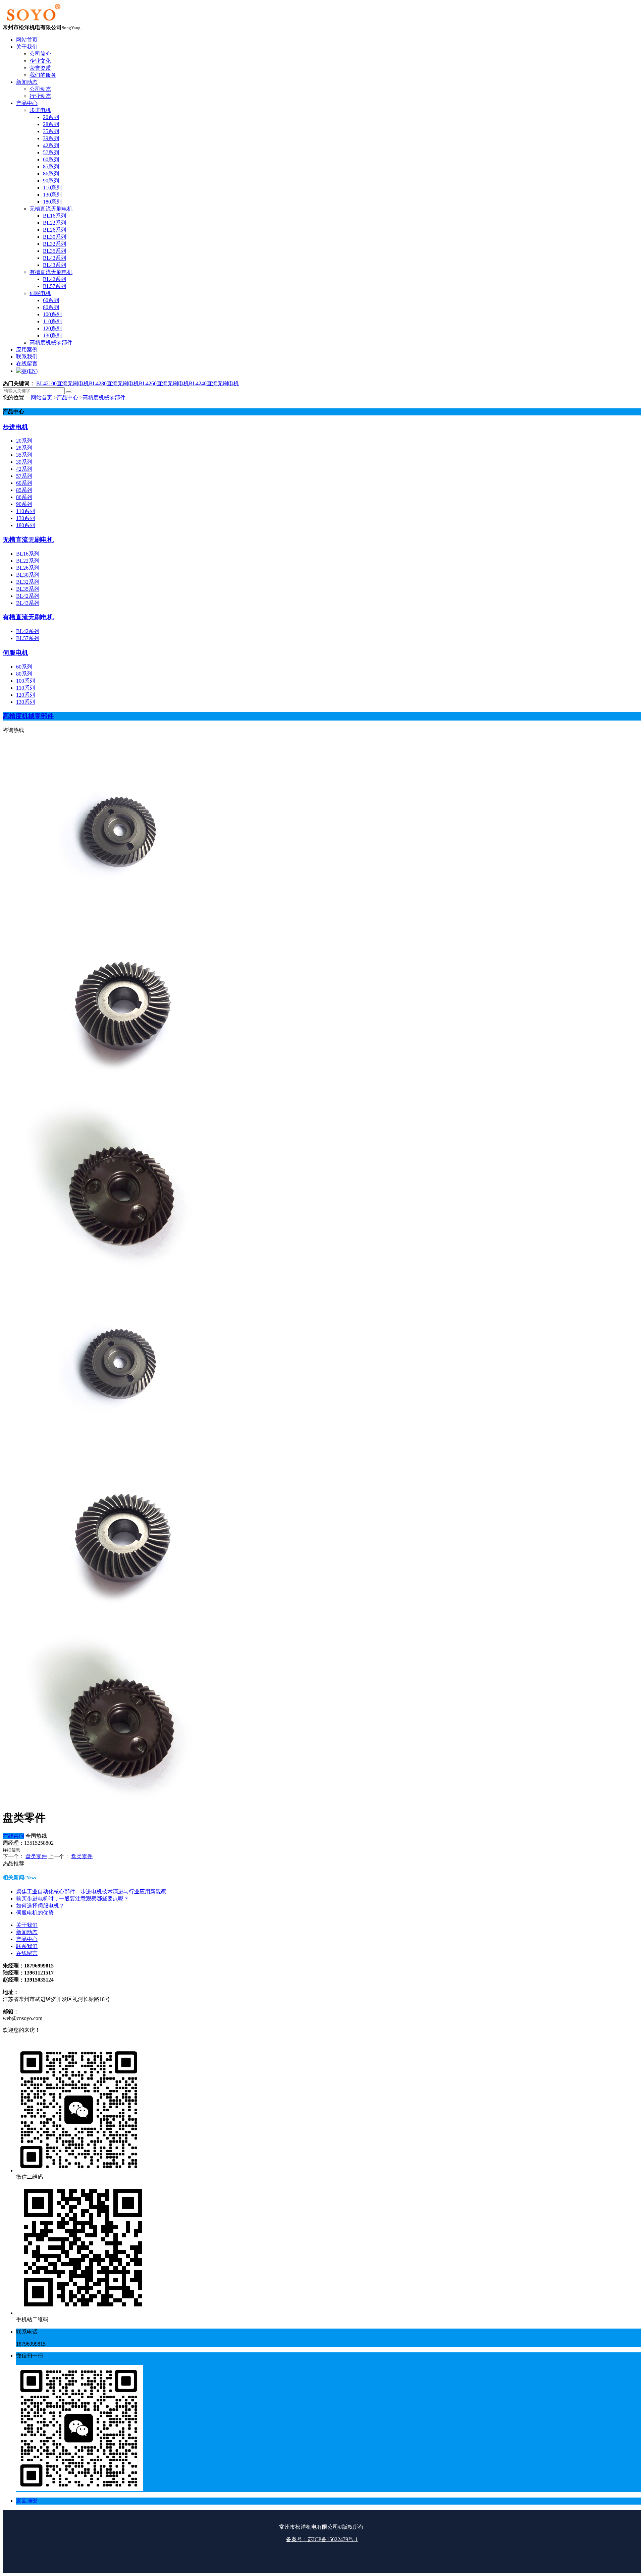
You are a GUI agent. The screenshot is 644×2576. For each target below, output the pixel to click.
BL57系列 (28, 638)
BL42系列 (28, 596)
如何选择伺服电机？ (40, 1906)
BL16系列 (28, 554)
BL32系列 (28, 582)
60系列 (24, 483)
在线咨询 (13, 1836)
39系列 (24, 462)
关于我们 (27, 1925)
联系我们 (27, 1946)
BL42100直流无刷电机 (63, 383)
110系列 (25, 511)
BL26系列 (28, 568)
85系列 (24, 490)
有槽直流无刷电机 (28, 617)
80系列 (24, 674)
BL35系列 (28, 589)
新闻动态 (27, 1932)
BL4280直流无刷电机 (114, 383)
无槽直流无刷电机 (28, 540)
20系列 (24, 441)
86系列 (24, 497)
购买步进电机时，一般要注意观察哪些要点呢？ (72, 1899)
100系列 (25, 681)
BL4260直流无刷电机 (164, 383)
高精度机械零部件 (104, 397)
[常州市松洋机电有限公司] (33, 21)
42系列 (24, 469)
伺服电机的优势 (35, 1913)
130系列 (25, 518)
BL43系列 (28, 603)
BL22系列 (28, 561)
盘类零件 (36, 1856)
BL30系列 (28, 575)
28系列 (24, 448)
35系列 (24, 455)
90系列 (24, 504)
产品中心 (67, 397)
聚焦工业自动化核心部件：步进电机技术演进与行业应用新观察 (91, 1892)
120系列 (25, 695)
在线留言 (27, 1953)
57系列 (24, 476)
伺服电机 (15, 653)
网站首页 (42, 397)
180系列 (25, 525)
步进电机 (15, 427)
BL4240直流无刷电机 (214, 383)
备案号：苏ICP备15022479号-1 (322, 2539)
